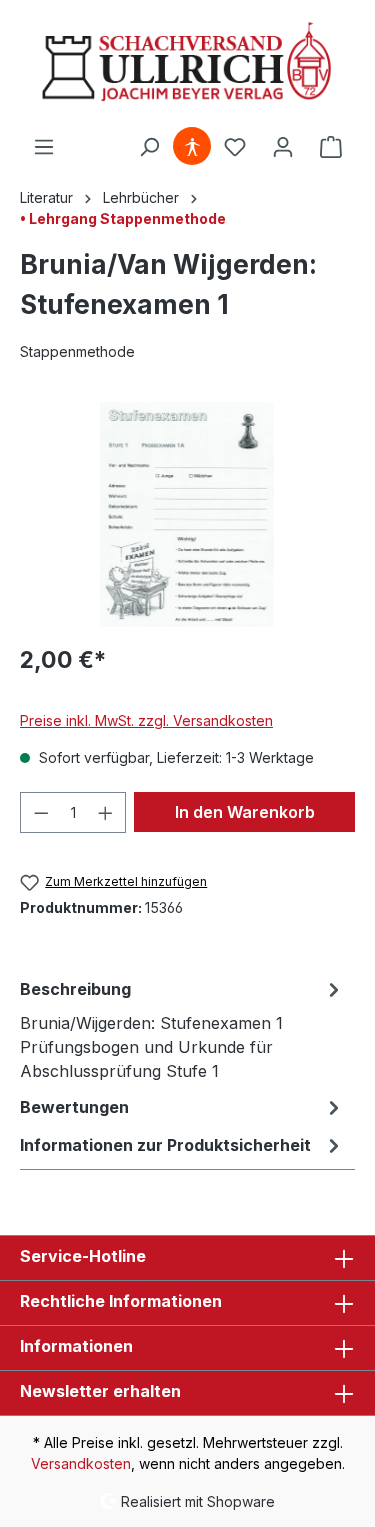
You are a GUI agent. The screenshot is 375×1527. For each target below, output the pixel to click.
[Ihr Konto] (283, 147)
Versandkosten (81, 1463)
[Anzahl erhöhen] (106, 812)
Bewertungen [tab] (74, 1107)
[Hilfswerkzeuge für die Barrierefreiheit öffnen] (192, 147)
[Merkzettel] (235, 147)
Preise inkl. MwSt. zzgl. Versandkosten (146, 720)
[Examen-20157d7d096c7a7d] (187, 514)
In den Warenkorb (245, 812)
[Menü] (44, 147)
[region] (187, 514)
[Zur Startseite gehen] (187, 63)
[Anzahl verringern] (41, 812)
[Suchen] (149, 147)
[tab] (182, 1029)
